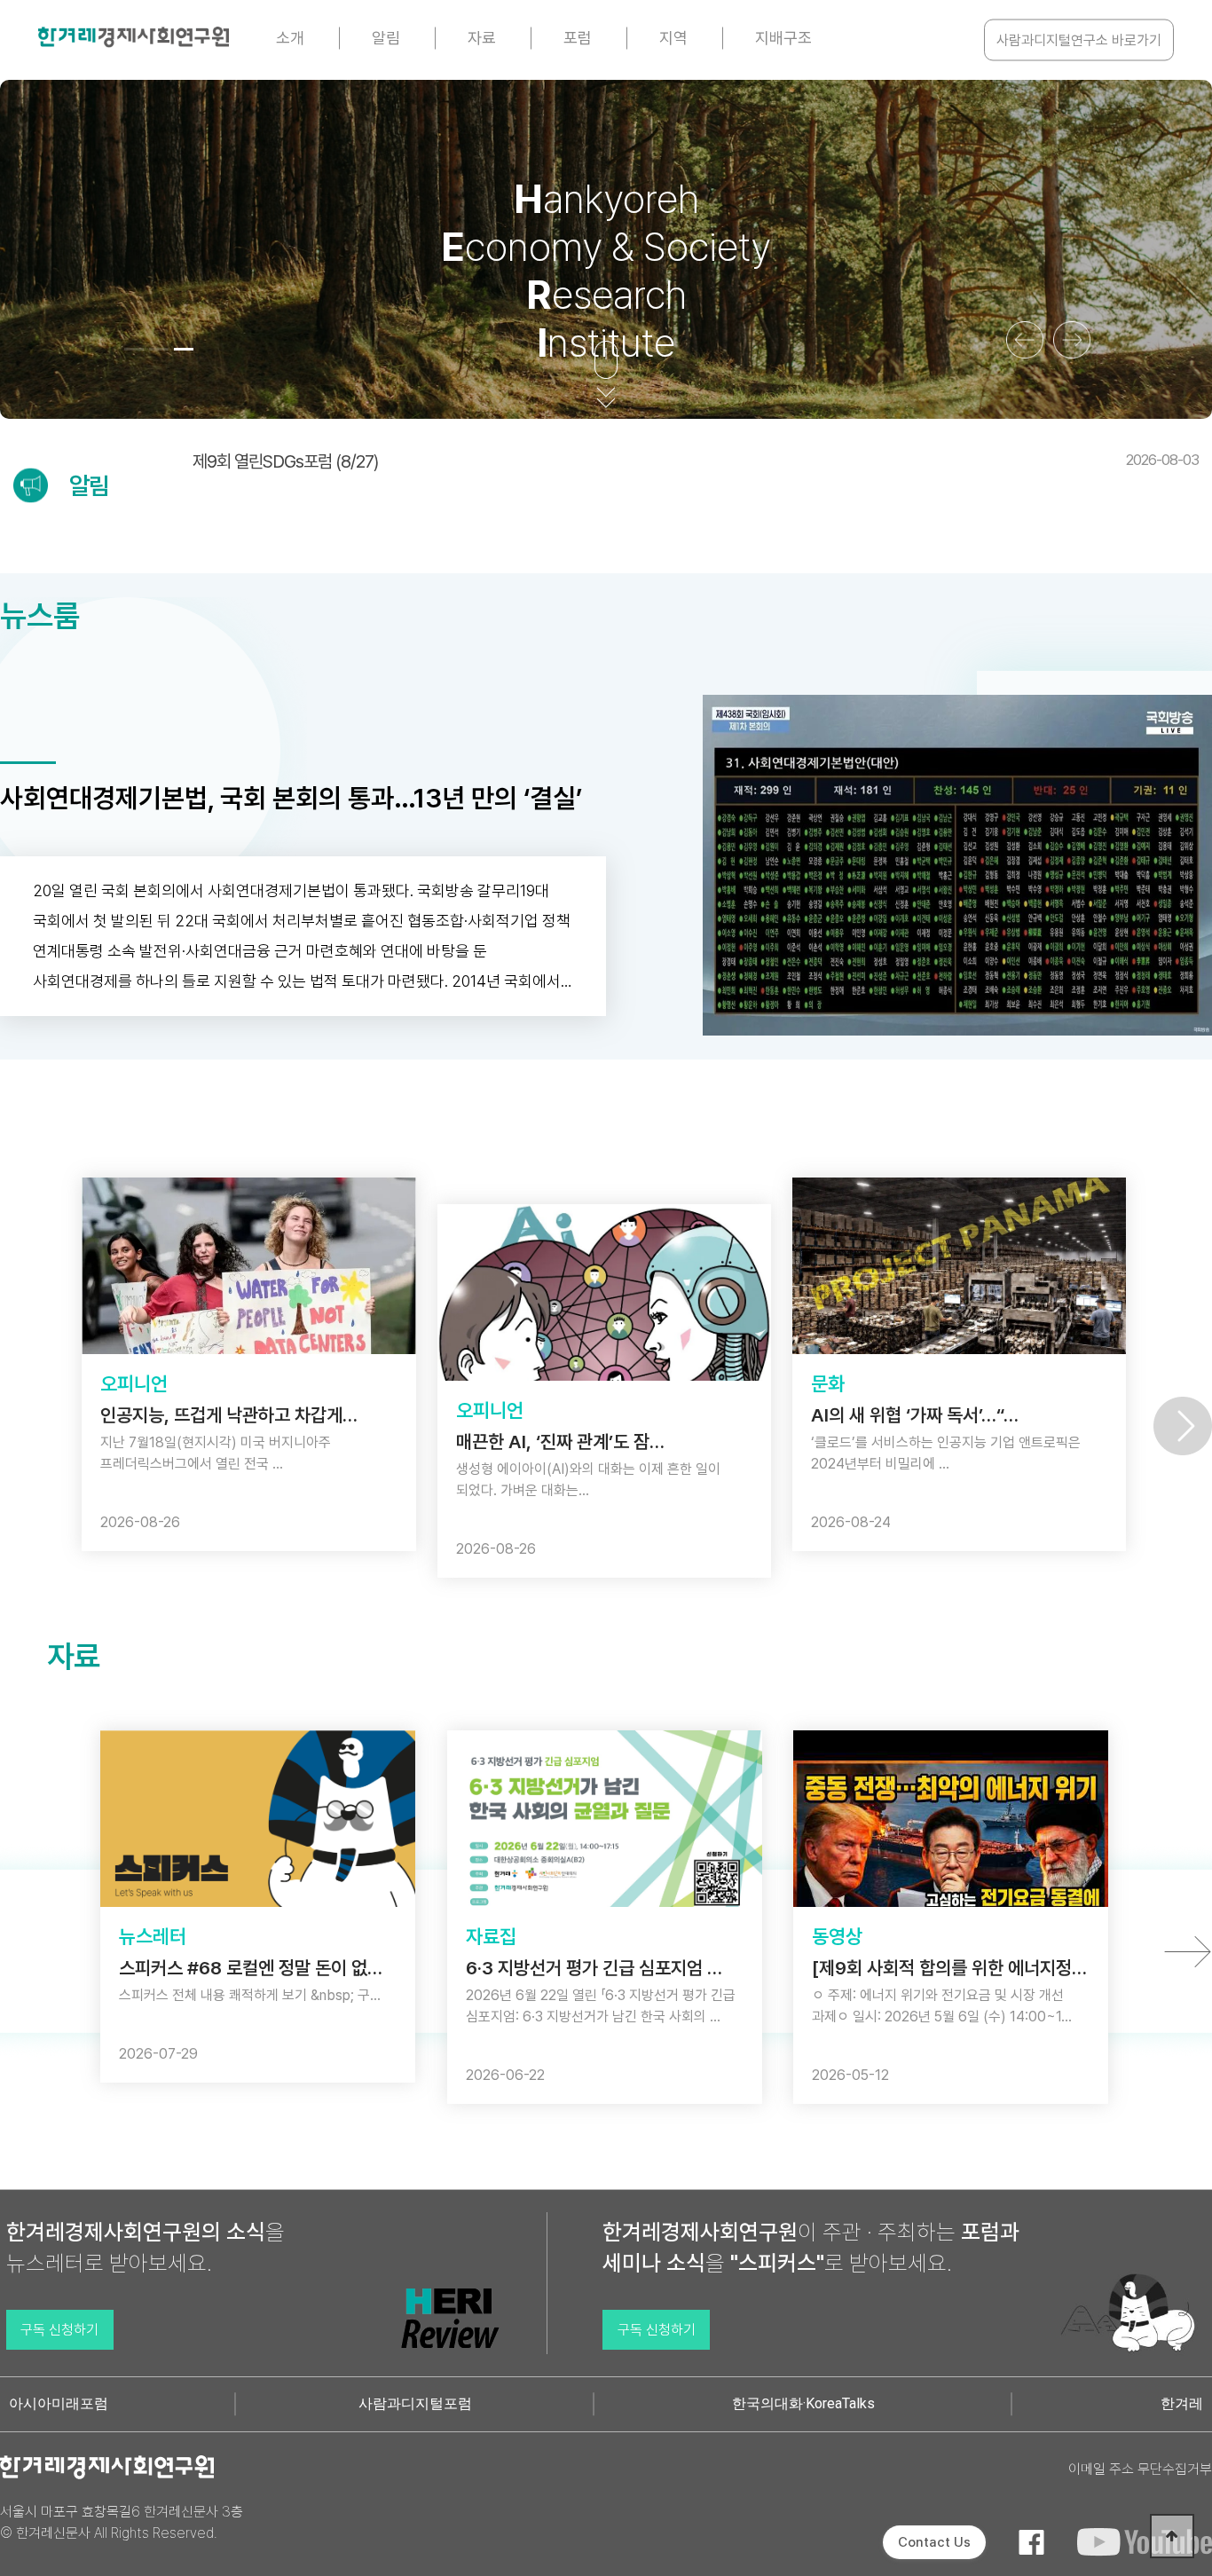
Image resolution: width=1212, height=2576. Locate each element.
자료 (482, 38)
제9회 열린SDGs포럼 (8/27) (696, 461)
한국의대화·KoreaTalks (803, 2403)
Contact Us (934, 2542)
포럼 (578, 38)
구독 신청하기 (59, 2330)
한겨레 (1182, 2403)
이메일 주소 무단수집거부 (1140, 2469)
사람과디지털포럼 (415, 2403)
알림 (386, 38)
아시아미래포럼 (59, 2403)
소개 (290, 38)
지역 (673, 38)
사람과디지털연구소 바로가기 (1079, 40)
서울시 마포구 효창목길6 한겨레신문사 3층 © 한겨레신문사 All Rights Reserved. (122, 2522)
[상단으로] (1172, 2536)
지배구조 (783, 38)
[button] (134, 349)
